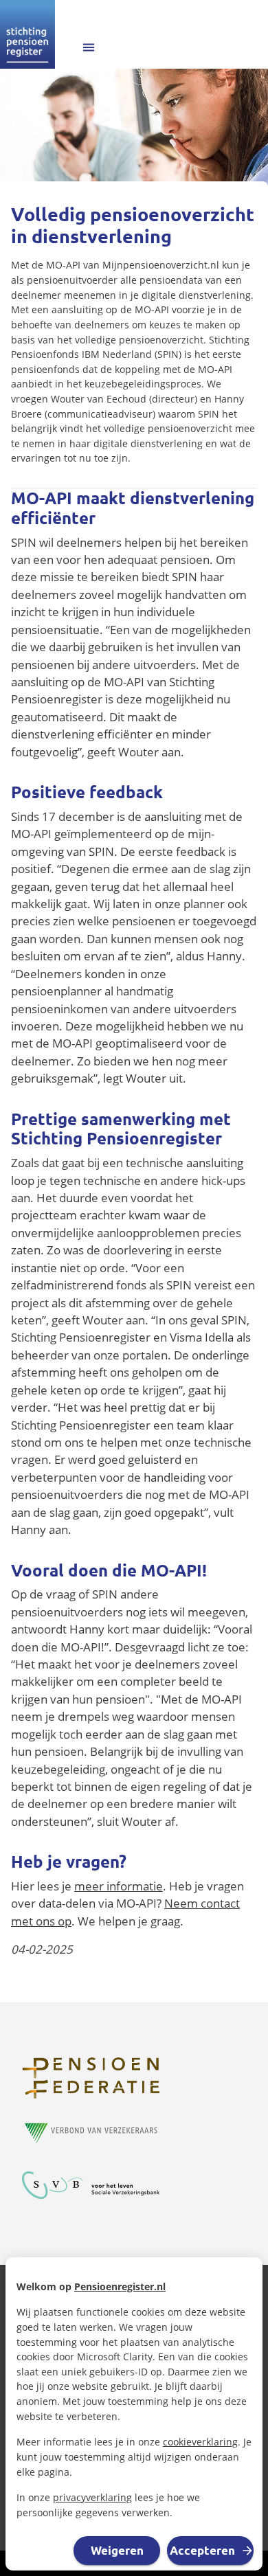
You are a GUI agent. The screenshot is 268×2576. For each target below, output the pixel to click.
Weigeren (117, 2550)
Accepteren (202, 2550)
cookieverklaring (200, 2442)
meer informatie (119, 1886)
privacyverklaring (92, 2497)
